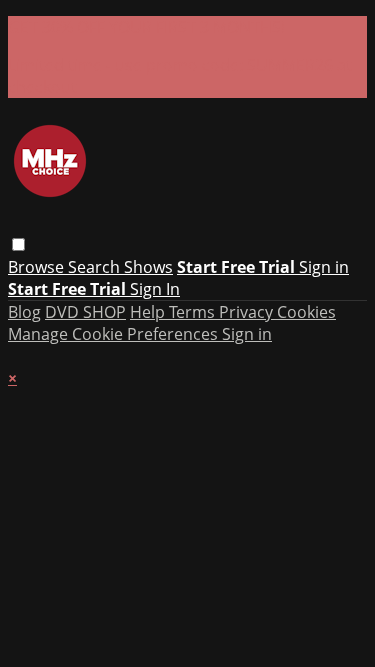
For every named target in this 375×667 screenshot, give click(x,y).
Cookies (306, 312)
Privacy (248, 312)
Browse (38, 267)
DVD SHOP (85, 312)
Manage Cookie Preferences (115, 334)
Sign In (155, 289)
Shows (148, 267)
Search (96, 267)
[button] (18, 244)
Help (149, 312)
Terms (194, 312)
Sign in (324, 267)
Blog (24, 312)
